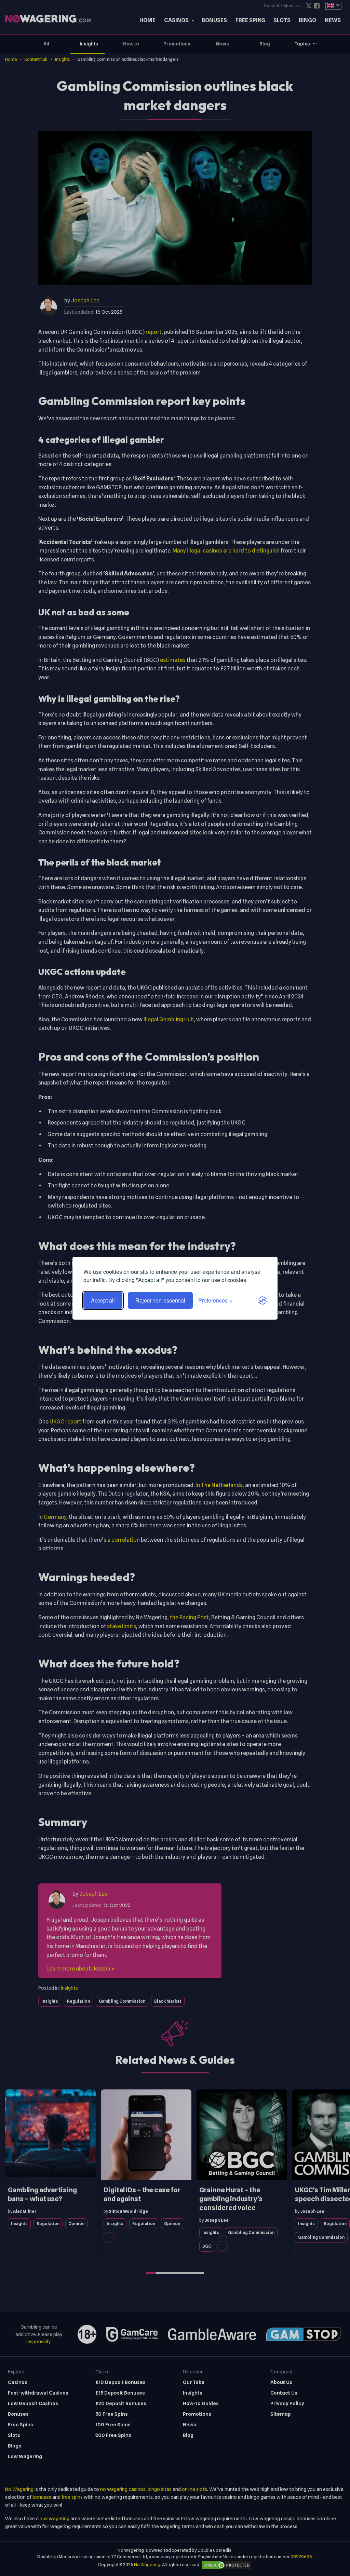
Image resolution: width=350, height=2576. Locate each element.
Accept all (103, 1300)
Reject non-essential (160, 1300)
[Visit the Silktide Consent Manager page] (262, 1300)
